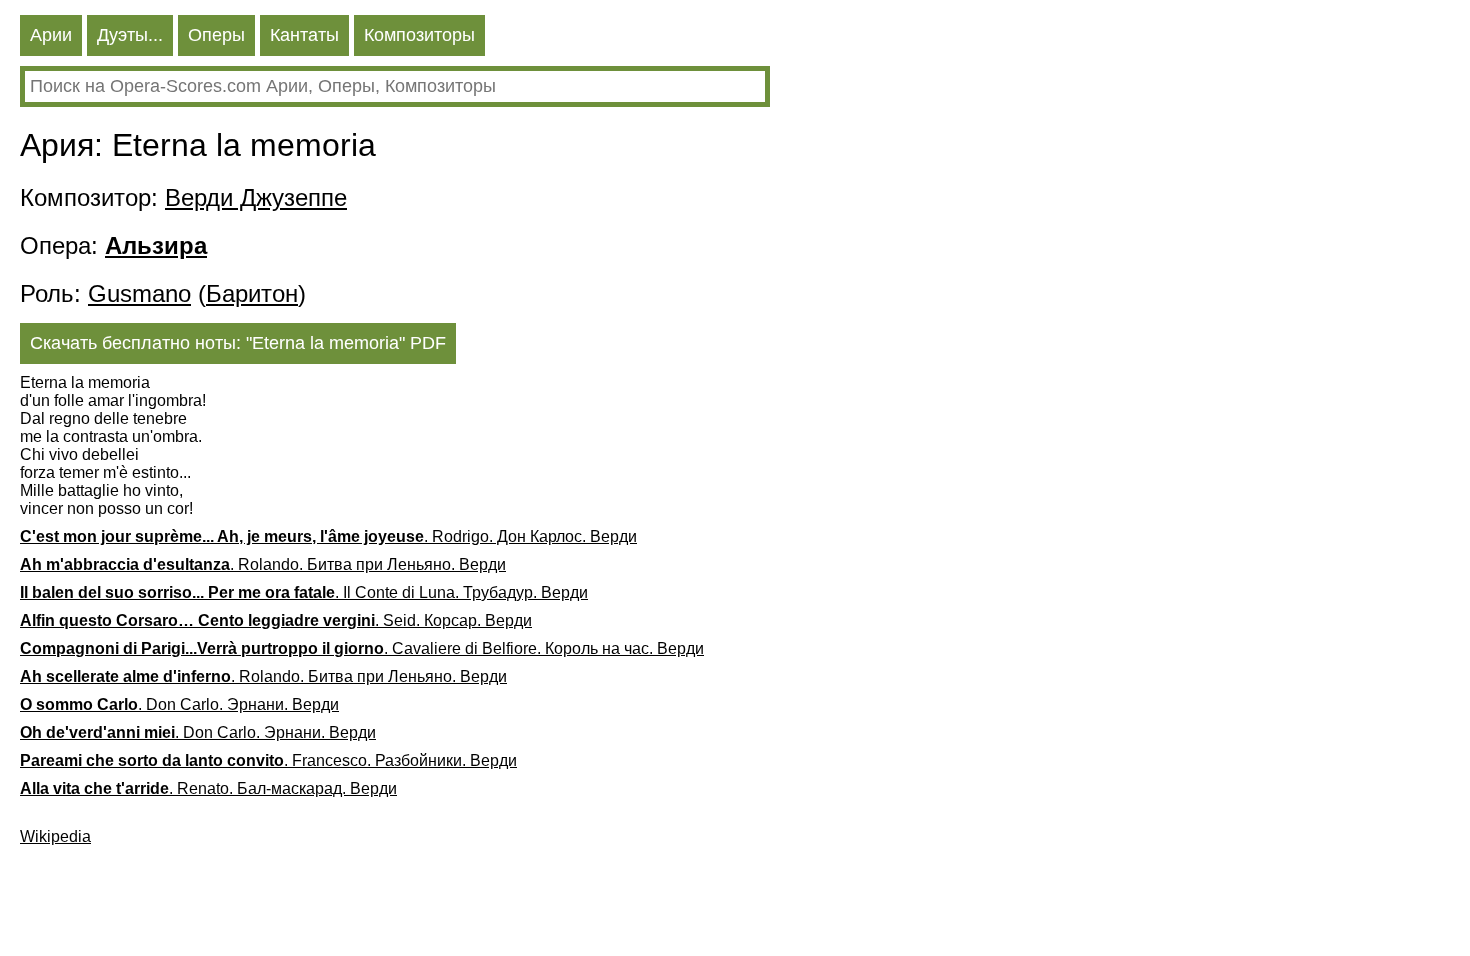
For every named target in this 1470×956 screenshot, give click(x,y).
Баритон (252, 293)
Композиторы (419, 35)
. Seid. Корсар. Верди (276, 620)
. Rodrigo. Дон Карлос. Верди (328, 536)
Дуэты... (130, 35)
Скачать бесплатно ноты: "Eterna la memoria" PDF (238, 343)
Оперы (216, 35)
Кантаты (304, 35)
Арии (51, 35)
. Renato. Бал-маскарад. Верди (208, 788)
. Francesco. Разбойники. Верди (268, 760)
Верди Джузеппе (256, 197)
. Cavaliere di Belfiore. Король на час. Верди (362, 648)
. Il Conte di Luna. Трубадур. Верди (304, 592)
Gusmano (139, 293)
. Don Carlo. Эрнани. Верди (179, 704)
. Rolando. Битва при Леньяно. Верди (263, 564)
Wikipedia (55, 836)
